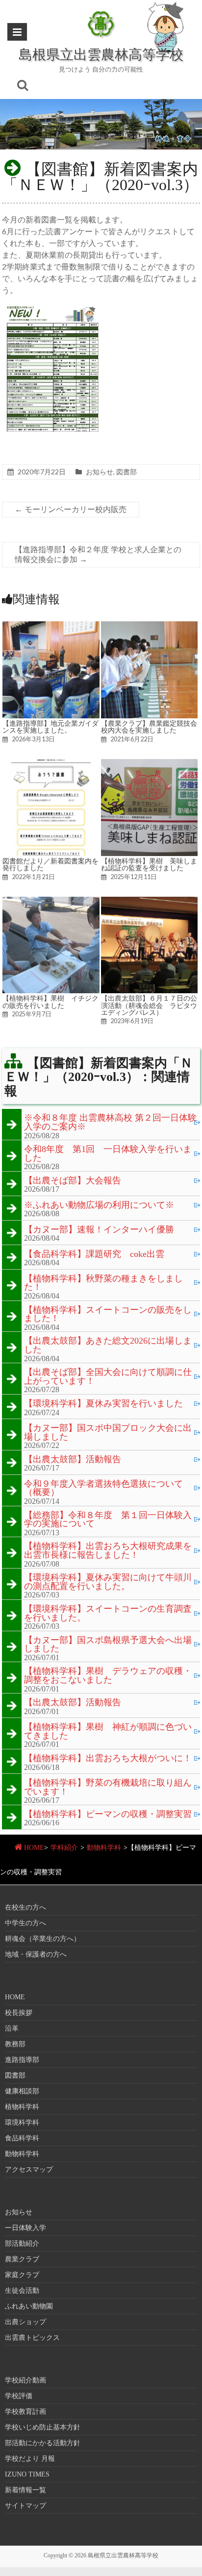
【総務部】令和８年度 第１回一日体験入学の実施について (108, 1520)
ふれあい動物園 (29, 2306)
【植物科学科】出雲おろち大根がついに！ (108, 1759)
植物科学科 (22, 2107)
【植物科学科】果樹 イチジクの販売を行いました (50, 1002)
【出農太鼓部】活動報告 (73, 1460)
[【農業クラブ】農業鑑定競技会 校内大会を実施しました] (150, 626)
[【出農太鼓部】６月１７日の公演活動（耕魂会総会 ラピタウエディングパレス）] (150, 901)
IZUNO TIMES (27, 2474)
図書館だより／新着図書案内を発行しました (50, 864)
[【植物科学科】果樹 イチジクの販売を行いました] (51, 901)
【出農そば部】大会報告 (73, 1181)
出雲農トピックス (32, 2338)
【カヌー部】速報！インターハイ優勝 (99, 1230)
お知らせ (100, 472)
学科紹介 (64, 1848)
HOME (34, 1848)
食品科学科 (22, 2138)
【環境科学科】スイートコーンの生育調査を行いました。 (108, 1613)
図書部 (126, 472)
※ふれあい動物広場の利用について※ (99, 1205)
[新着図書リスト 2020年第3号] (54, 302)
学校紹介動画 (25, 2380)
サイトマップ (25, 2506)
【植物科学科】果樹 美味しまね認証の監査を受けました (149, 864)
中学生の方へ (25, 1923)
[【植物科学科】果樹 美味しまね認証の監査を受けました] (150, 764)
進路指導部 (22, 2060)
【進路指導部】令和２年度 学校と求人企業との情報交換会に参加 (98, 554)
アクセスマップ (29, 2170)
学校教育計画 (25, 2412)
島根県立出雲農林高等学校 (101, 54)
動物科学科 (104, 1848)
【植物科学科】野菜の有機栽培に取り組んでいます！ (108, 1787)
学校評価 (19, 2396)
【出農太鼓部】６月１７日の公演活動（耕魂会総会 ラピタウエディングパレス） (149, 1005)
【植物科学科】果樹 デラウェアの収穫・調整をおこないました (108, 1676)
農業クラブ (22, 2259)
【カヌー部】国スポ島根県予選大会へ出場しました (108, 1645)
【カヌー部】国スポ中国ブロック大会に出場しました (108, 1433)
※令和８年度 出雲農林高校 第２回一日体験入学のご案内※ (110, 1122)
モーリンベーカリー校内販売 (71, 509)
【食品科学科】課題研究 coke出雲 (94, 1254)
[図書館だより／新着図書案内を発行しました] (51, 764)
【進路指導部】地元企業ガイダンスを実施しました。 (50, 727)
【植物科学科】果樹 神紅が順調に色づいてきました (108, 1731)
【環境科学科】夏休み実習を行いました (103, 1404)
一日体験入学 (25, 2228)
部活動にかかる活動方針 (43, 2443)
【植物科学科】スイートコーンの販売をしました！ (108, 1314)
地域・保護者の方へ (36, 1954)
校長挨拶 (19, 2013)
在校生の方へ (25, 1907)
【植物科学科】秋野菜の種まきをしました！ (103, 1283)
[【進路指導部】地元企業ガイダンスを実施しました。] (51, 626)
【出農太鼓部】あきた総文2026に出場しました (108, 1345)
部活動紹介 (22, 2244)
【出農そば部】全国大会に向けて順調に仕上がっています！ (108, 1377)
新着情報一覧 (25, 2490)
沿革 (12, 2028)
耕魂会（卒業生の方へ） (43, 1939)
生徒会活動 (22, 2291)
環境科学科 (22, 2122)
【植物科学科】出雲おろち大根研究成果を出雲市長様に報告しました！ (108, 1551)
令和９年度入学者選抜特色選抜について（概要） (103, 1488)
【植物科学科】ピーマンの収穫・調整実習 (108, 1815)
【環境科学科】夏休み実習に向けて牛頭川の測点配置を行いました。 (108, 1582)
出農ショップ (25, 2322)
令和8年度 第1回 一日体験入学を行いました (108, 1154)
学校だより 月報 (30, 2459)
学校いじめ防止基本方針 (43, 2427)
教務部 (15, 2044)
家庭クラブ (22, 2275)
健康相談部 (22, 2091)
